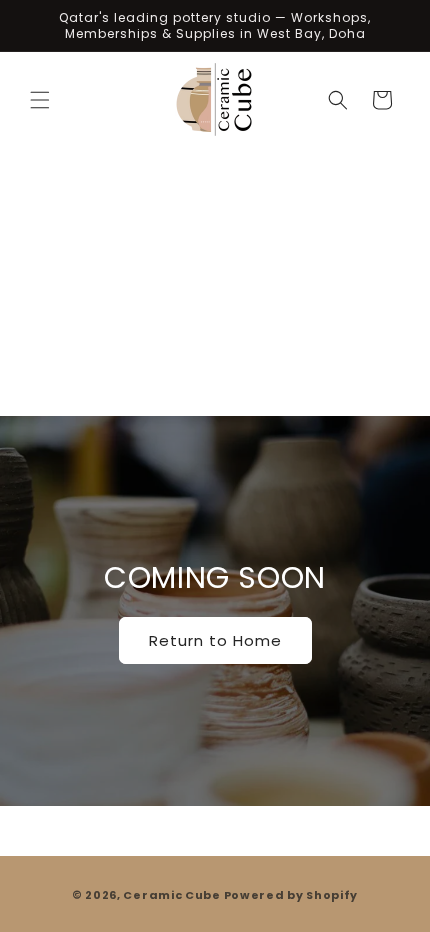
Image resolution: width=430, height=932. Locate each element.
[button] (40, 100)
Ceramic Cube (171, 895)
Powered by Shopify (291, 895)
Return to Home (215, 640)
